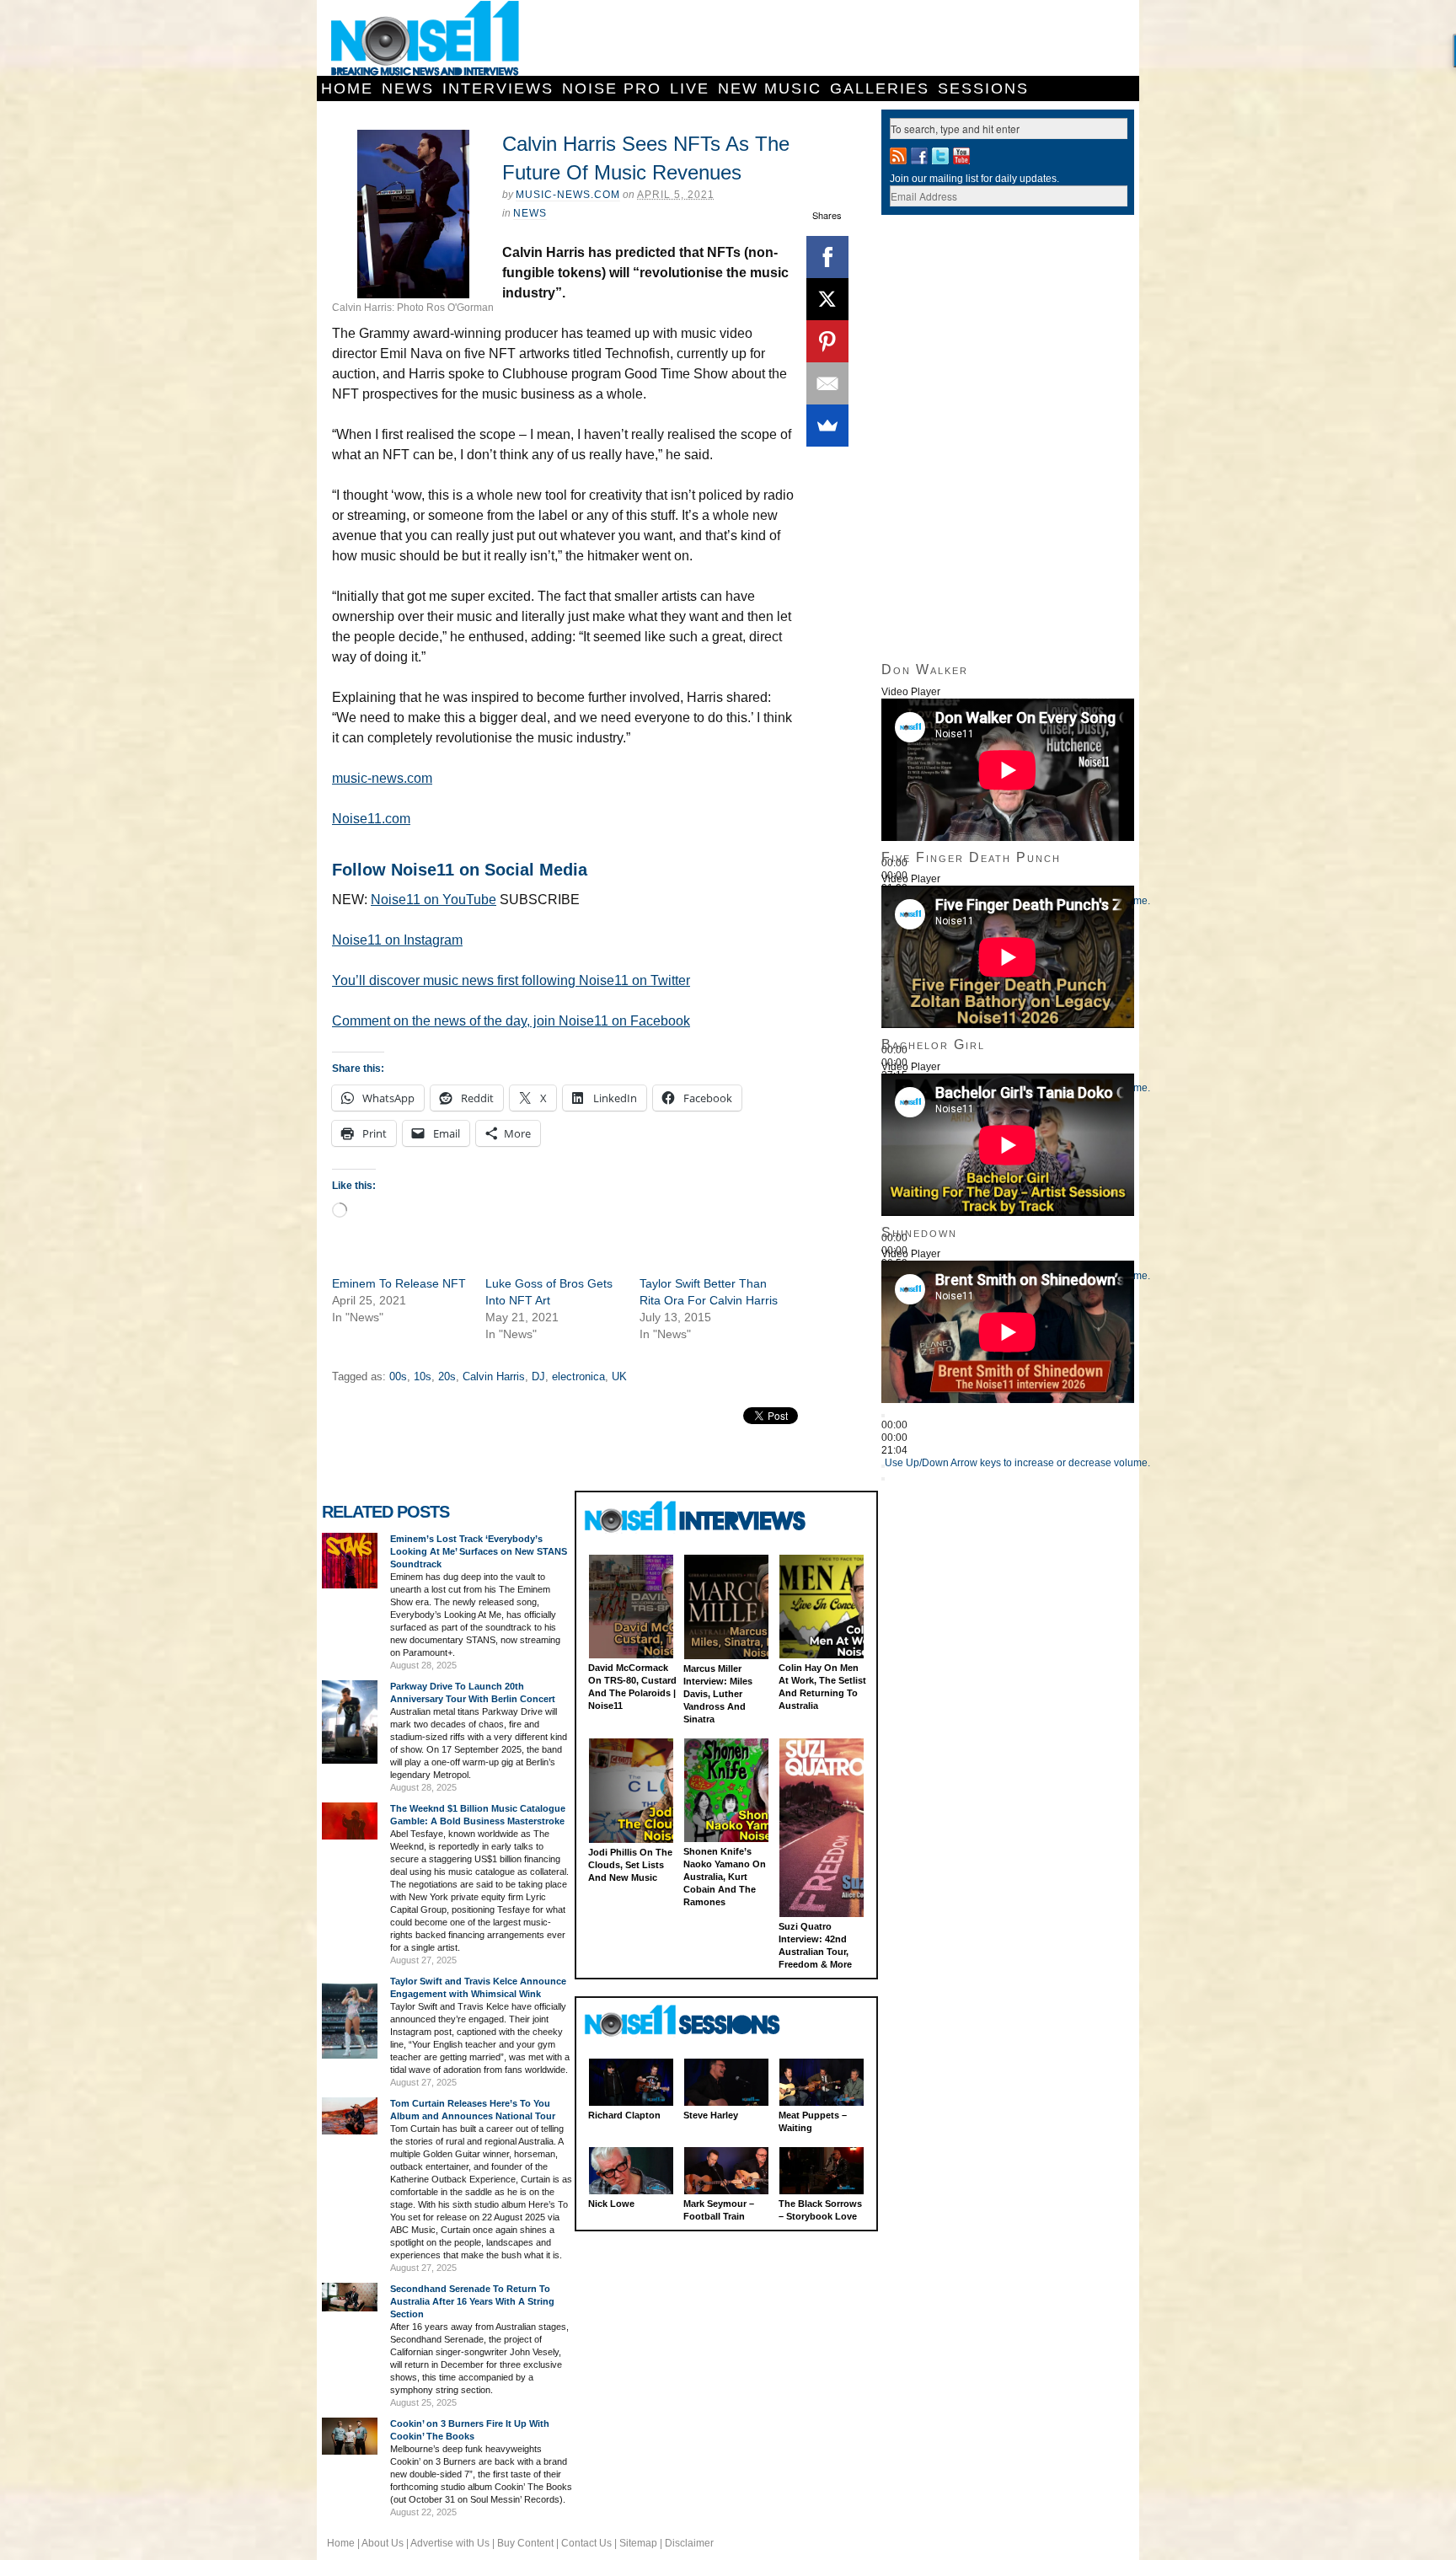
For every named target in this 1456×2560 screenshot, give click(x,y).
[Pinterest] (827, 341)
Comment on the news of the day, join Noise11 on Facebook (511, 1021)
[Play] (883, 1416)
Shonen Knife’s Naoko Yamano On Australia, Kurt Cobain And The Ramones (725, 1877)
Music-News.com (568, 195)
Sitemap (638, 2543)
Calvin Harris (494, 1376)
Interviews (498, 88)
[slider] (1017, 1463)
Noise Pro (612, 88)
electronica (578, 1376)
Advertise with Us (450, 2543)
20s (447, 1376)
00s (398, 1376)
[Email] (827, 383)
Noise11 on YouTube (434, 900)
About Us (383, 2543)
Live (690, 88)
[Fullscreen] (883, 1479)
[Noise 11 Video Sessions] (697, 2021)
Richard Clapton (624, 2115)
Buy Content (525, 2543)
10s (423, 1376)
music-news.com (382, 778)
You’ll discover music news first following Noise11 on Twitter (511, 980)
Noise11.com (371, 819)
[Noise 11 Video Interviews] (697, 1516)
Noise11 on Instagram (397, 940)
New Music (770, 88)
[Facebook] (827, 257)
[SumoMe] (827, 426)
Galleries (880, 88)
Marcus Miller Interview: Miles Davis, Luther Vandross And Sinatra (718, 1694)
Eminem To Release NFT (399, 1283)
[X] (827, 299)
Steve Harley (711, 2115)
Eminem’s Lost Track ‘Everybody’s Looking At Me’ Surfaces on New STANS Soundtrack (479, 1551)
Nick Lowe (611, 2204)
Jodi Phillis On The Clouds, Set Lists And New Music (630, 1865)
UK (619, 1376)
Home (347, 88)
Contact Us (586, 2543)
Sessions (983, 88)
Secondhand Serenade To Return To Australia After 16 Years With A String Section (472, 2301)
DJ (538, 1376)
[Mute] (883, 1466)
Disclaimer (689, 2543)
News (408, 88)
